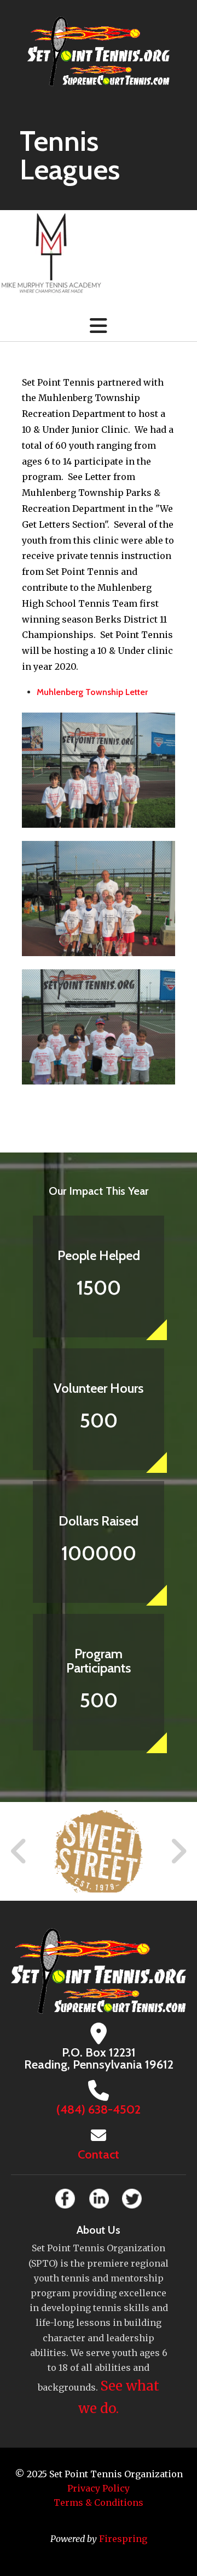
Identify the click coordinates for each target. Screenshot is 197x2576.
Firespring (123, 2539)
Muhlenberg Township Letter (92, 692)
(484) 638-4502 (99, 2109)
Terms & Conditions (99, 2502)
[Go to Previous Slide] (19, 1851)
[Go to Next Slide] (178, 1851)
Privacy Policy (99, 2488)
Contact (99, 2154)
